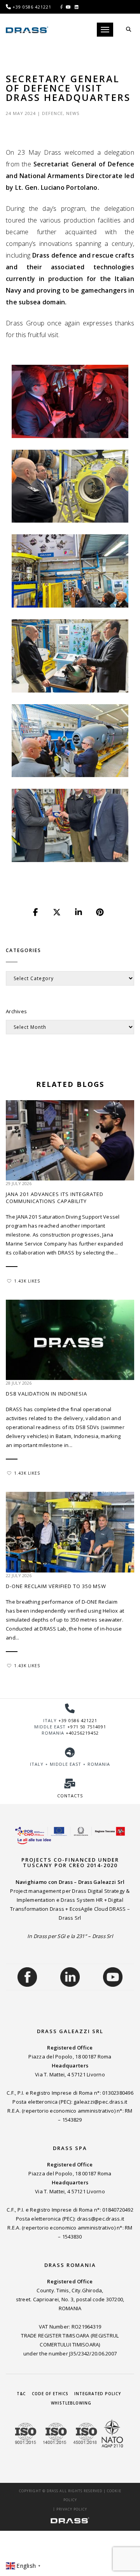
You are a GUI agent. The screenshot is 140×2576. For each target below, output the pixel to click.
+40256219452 (82, 1733)
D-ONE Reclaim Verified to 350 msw (56, 1586)
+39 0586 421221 (78, 1720)
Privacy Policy (72, 2509)
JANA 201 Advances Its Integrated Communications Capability (55, 1198)
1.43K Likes (27, 1281)
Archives (16, 1011)
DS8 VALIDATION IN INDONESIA (46, 1394)
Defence (52, 113)
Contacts (70, 1796)
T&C (21, 2394)
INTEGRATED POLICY (98, 2394)
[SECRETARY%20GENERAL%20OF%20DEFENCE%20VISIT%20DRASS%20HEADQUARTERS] (36, 912)
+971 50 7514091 (87, 1727)
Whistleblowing (71, 2403)
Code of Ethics (50, 2394)
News (73, 113)
